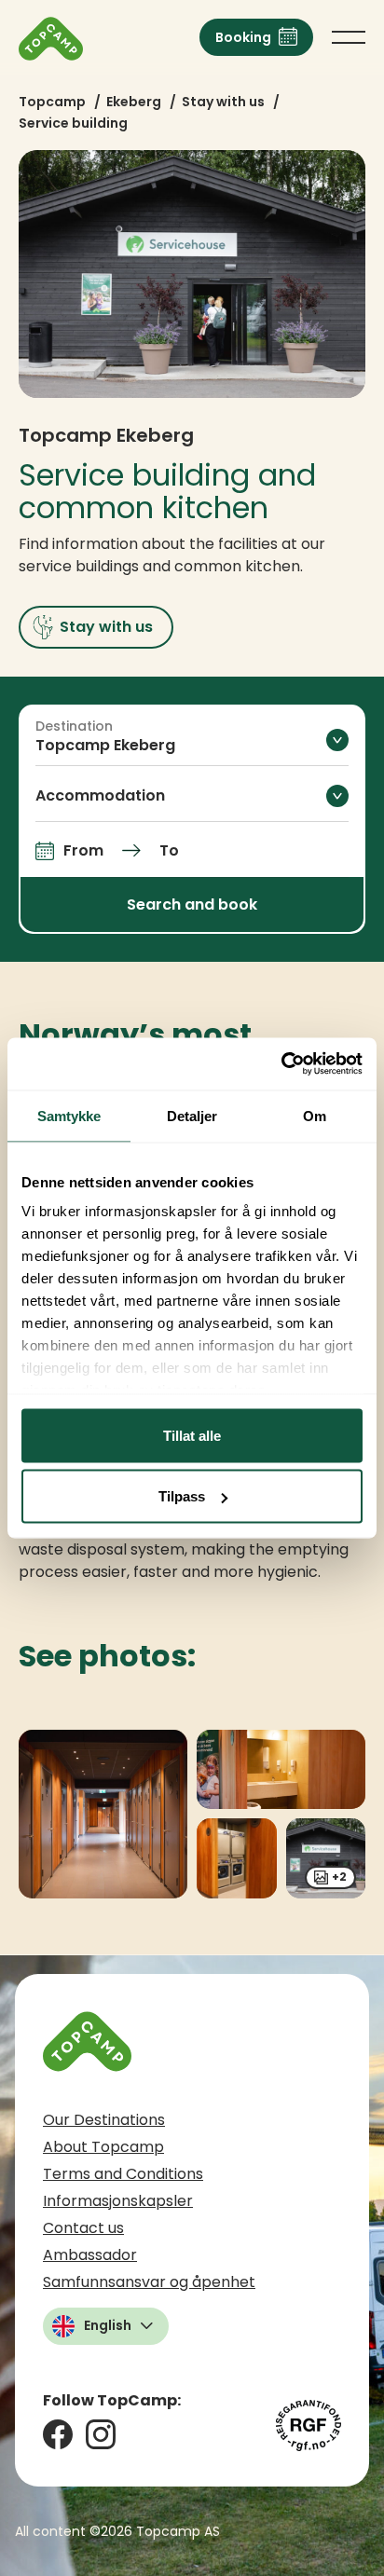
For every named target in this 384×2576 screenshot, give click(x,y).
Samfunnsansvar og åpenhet (149, 2282)
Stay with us (223, 102)
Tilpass (182, 1496)
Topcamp (52, 102)
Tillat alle (192, 1435)
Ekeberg (134, 102)
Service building (73, 123)
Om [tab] (315, 1115)
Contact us (83, 2228)
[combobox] (192, 739)
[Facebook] (58, 2434)
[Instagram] (101, 2434)
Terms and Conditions (123, 2174)
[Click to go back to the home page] (51, 39)
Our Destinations (104, 2120)
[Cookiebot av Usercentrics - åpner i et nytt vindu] (281, 1064)
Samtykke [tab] (69, 1115)
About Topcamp (103, 2147)
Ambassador (90, 2255)
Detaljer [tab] (192, 1115)
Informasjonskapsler (118, 2201)
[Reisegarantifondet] (309, 2425)
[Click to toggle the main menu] (349, 37)
